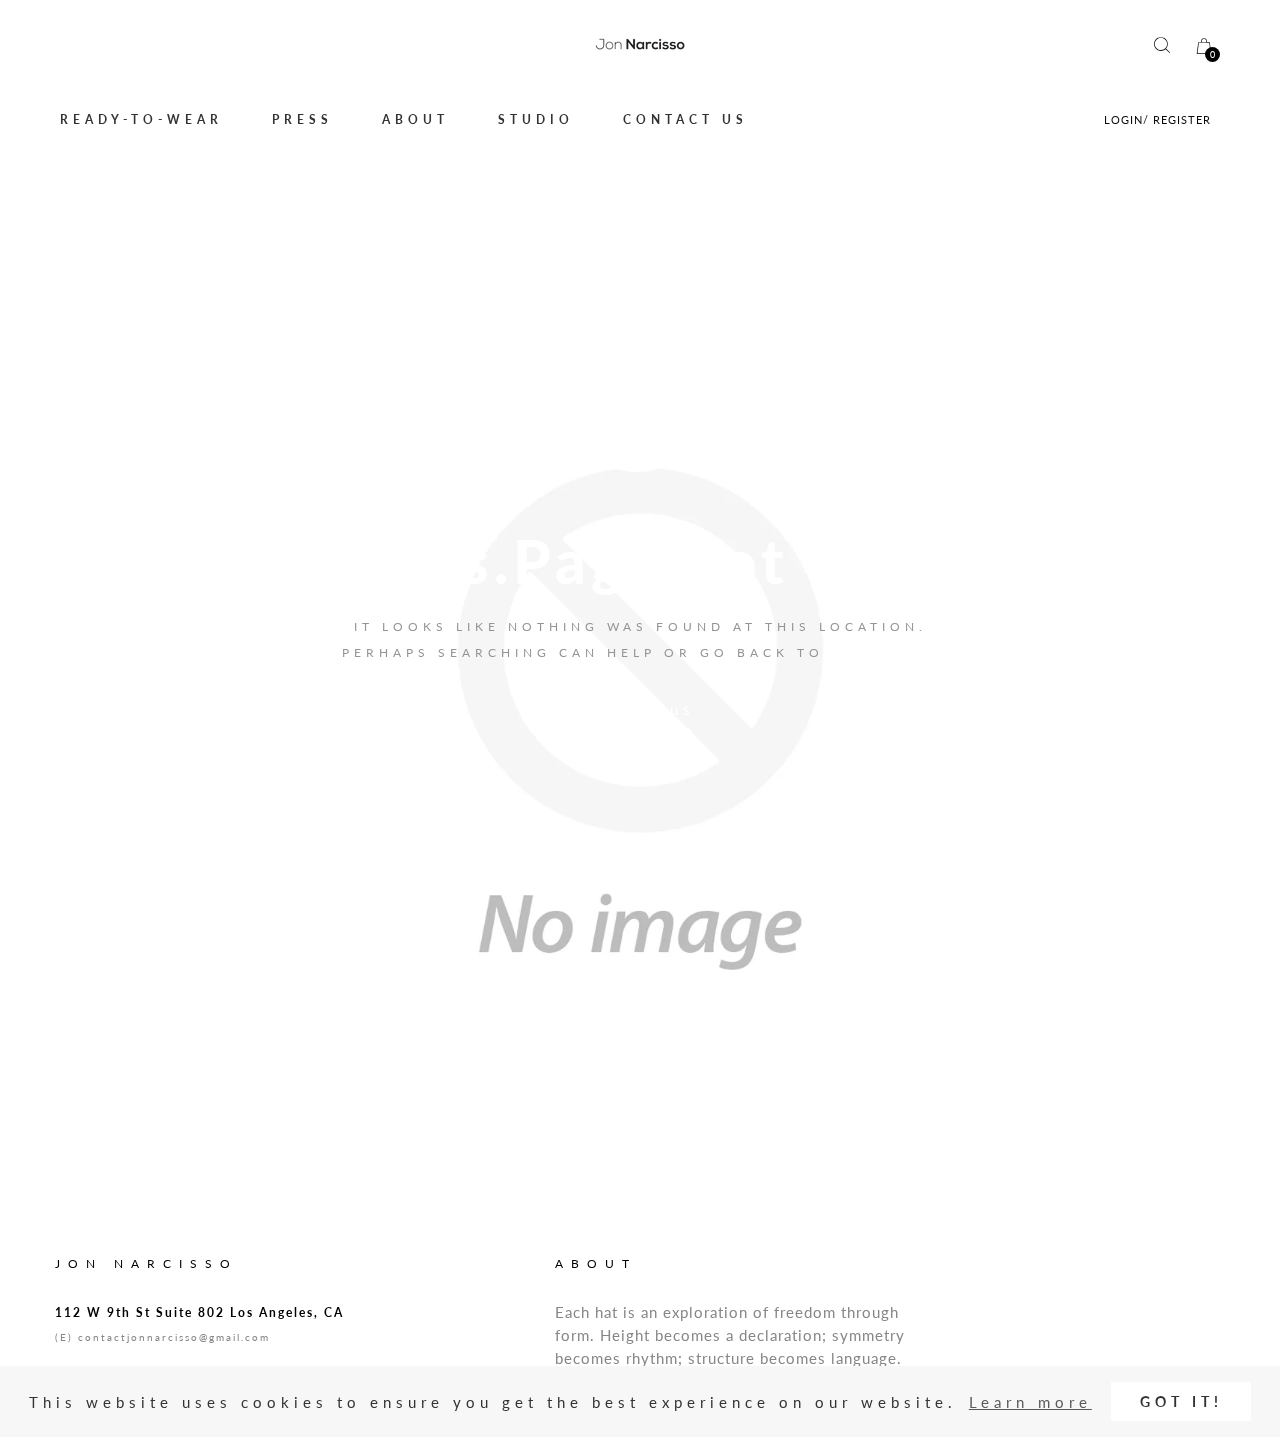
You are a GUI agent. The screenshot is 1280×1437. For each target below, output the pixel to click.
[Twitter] (624, 735)
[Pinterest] (687, 735)
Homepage (885, 652)
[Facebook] (593, 735)
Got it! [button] (1181, 1402)
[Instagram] (656, 735)
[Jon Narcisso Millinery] (640, 45)
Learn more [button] (1030, 1402)
